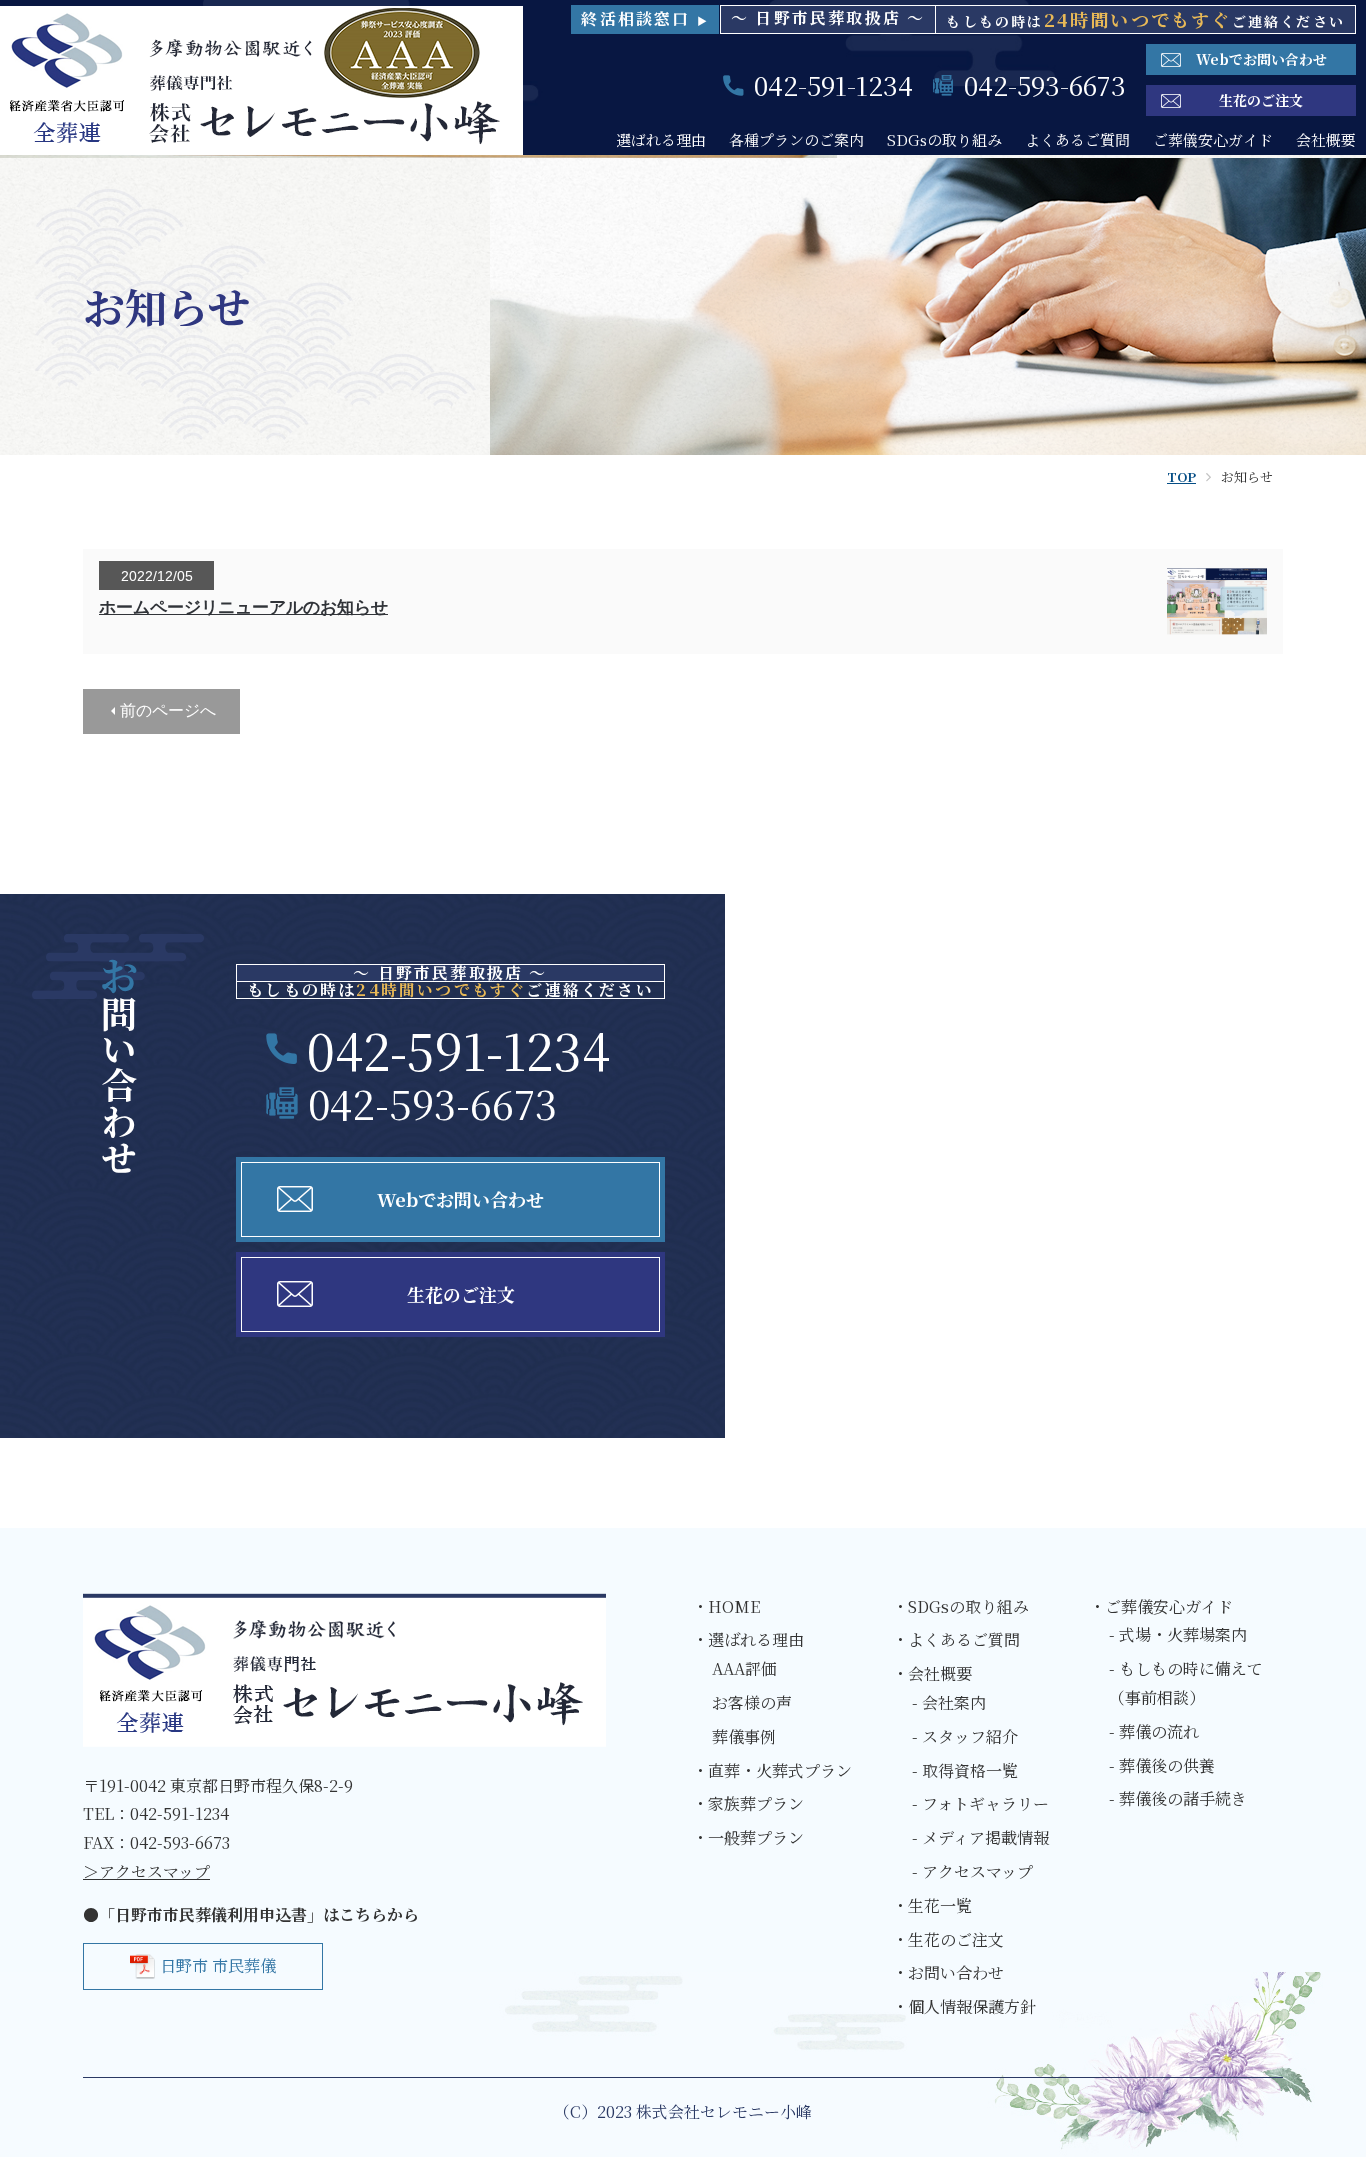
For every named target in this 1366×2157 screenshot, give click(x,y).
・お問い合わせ (948, 1972)
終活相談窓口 (645, 18)
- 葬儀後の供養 (1162, 1765)
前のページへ (168, 710)
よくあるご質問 (1077, 139)
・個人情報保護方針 (964, 2006)
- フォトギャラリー (980, 1803)
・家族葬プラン (748, 1803)
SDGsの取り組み (944, 139)
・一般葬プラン (748, 1837)
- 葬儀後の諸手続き (1178, 1798)
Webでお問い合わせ (1261, 59)
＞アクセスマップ (146, 1871)
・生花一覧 (932, 1905)
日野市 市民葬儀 (218, 1965)
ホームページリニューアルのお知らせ (243, 607)
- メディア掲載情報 (980, 1837)
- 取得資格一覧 (965, 1770)
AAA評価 (744, 1668)
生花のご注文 (1261, 100)
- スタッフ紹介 (965, 1736)
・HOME (726, 1606)
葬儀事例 (744, 1736)
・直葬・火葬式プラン (772, 1770)
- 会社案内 (949, 1702)
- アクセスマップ (972, 1871)
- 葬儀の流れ (1154, 1731)
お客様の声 (752, 1702)
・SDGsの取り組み (960, 1606)
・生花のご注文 (948, 1939)
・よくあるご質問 (956, 1639)
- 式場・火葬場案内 (1178, 1634)
